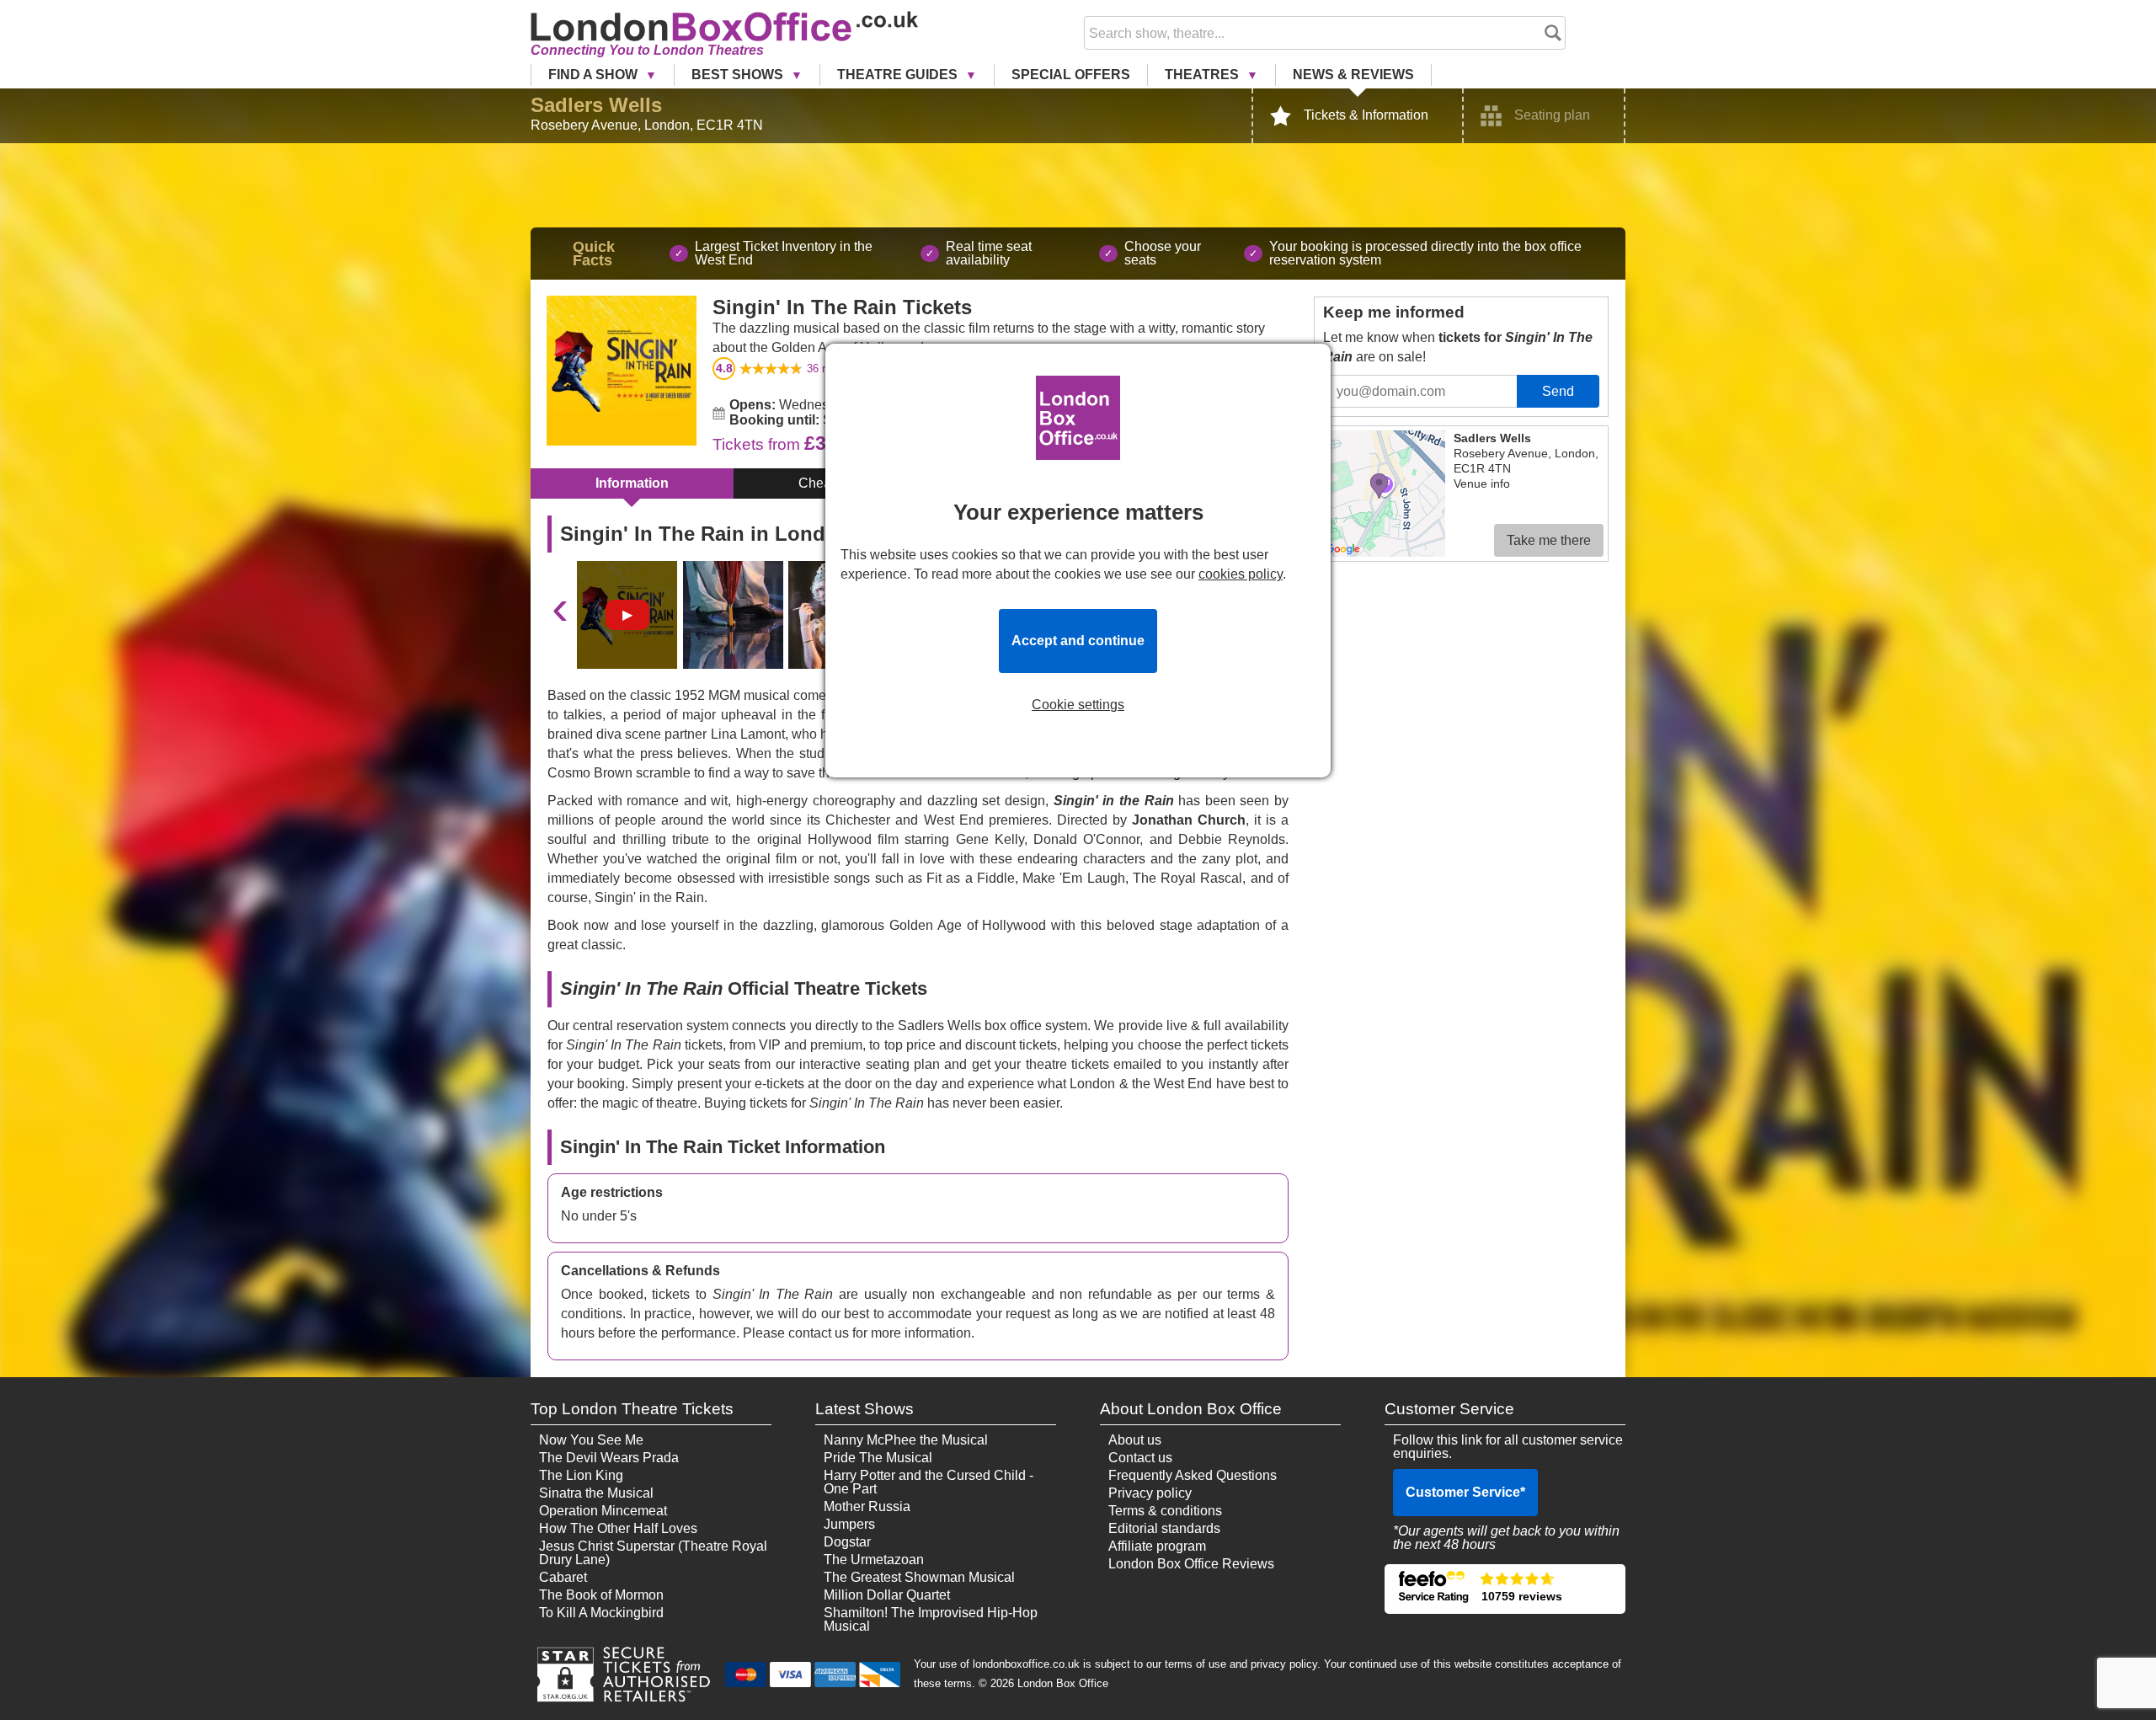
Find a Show (595, 75)
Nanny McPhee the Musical (906, 1440)
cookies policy (1241, 574)
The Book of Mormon (601, 1595)
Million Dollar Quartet (887, 1595)
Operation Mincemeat (603, 1511)
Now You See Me (591, 1440)
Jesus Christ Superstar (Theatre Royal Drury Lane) (653, 1553)
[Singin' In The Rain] (627, 615)
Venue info (1482, 483)
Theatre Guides (899, 75)
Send (1558, 391)
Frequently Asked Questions (1193, 1475)
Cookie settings (1078, 705)
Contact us (1140, 1458)
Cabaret (563, 1577)
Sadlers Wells (596, 105)
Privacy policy (1150, 1493)
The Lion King (581, 1475)
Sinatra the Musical (596, 1493)
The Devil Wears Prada (609, 1458)
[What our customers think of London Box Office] (1505, 1589)
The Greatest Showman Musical (919, 1577)
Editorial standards (1164, 1528)
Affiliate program (1157, 1546)
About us (1135, 1440)
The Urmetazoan (874, 1560)
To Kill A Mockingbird (601, 1613)
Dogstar (847, 1542)
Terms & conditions (1165, 1511)
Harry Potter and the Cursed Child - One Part (929, 1482)
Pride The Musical (878, 1458)
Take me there (1549, 540)
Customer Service (1465, 1492)
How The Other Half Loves (618, 1528)
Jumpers (849, 1524)
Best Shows (739, 75)
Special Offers (1071, 75)
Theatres (1203, 75)
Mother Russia (867, 1506)
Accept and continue (1078, 641)
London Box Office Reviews (1191, 1564)
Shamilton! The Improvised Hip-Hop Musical (931, 1619)
